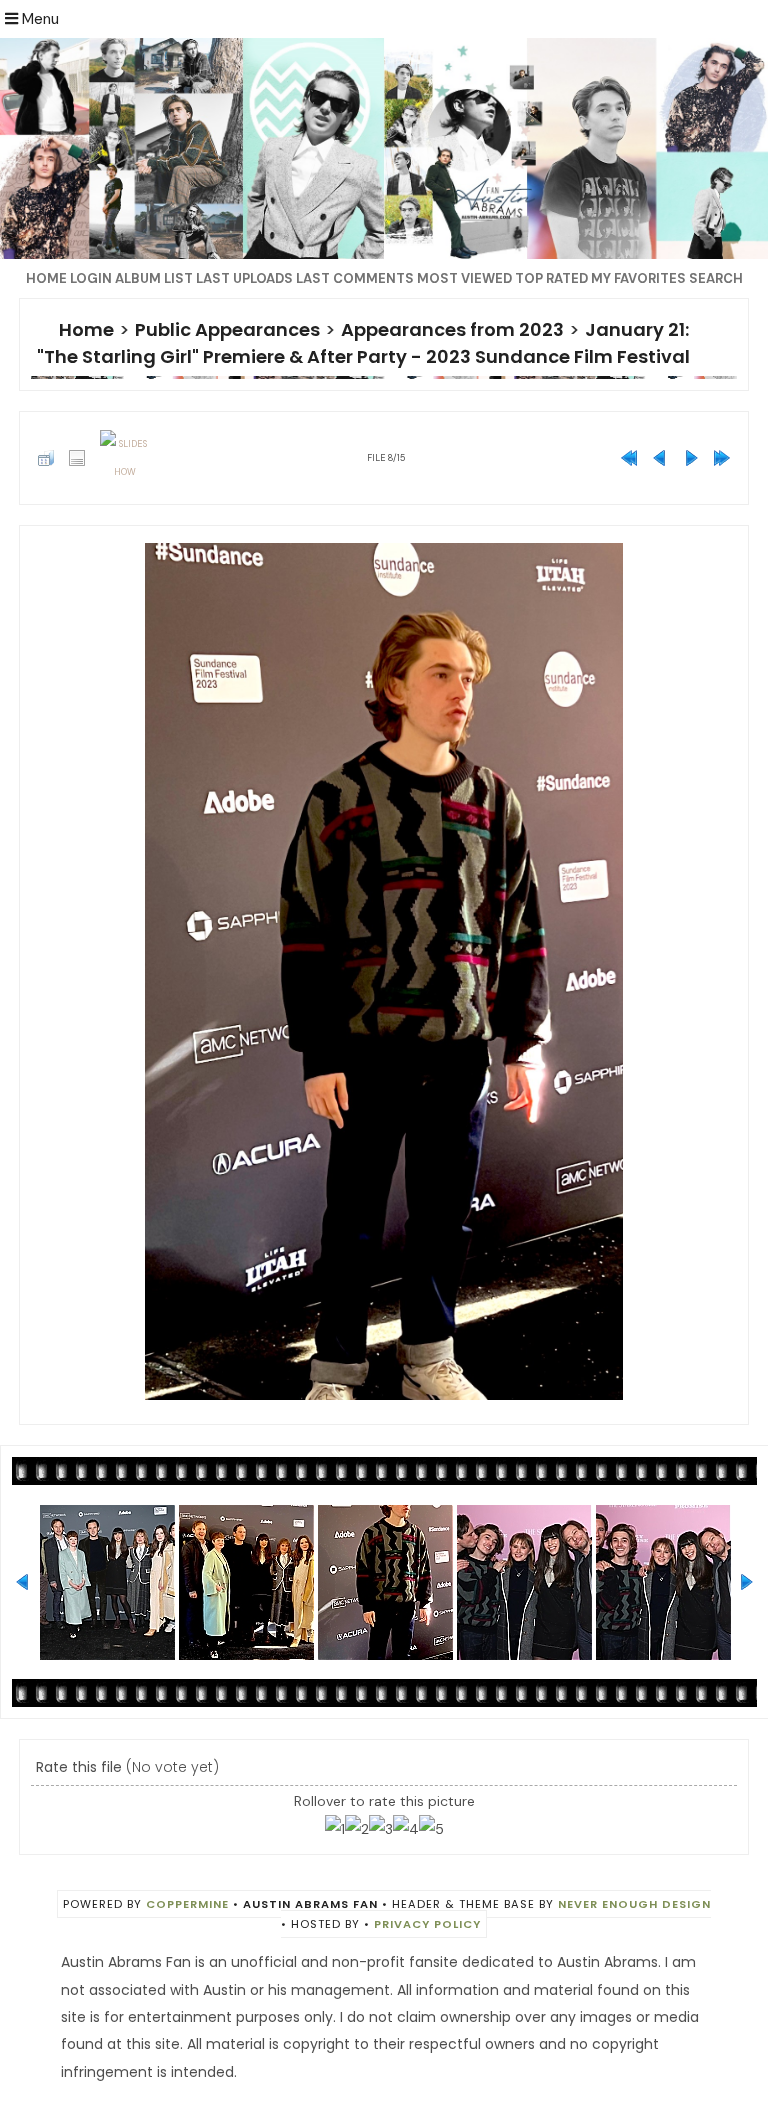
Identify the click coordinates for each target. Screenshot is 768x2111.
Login (91, 278)
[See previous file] (660, 458)
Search (716, 278)
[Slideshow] (125, 458)
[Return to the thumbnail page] (46, 458)
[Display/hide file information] (77, 458)
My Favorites (638, 278)
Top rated (551, 278)
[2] (357, 1829)
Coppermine (187, 1904)
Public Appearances (227, 329)
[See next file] (691, 458)
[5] (431, 1829)
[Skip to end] (722, 458)
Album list (154, 278)
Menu (38, 19)
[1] (335, 1829)
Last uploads (244, 278)
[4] (406, 1829)
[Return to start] (629, 458)
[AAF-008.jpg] (383, 971)
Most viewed (464, 278)
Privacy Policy (427, 1924)
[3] (381, 1829)
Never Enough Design (634, 1904)
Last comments (355, 278)
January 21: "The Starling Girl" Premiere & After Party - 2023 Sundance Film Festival (363, 343)
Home (46, 278)
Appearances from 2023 (452, 329)
